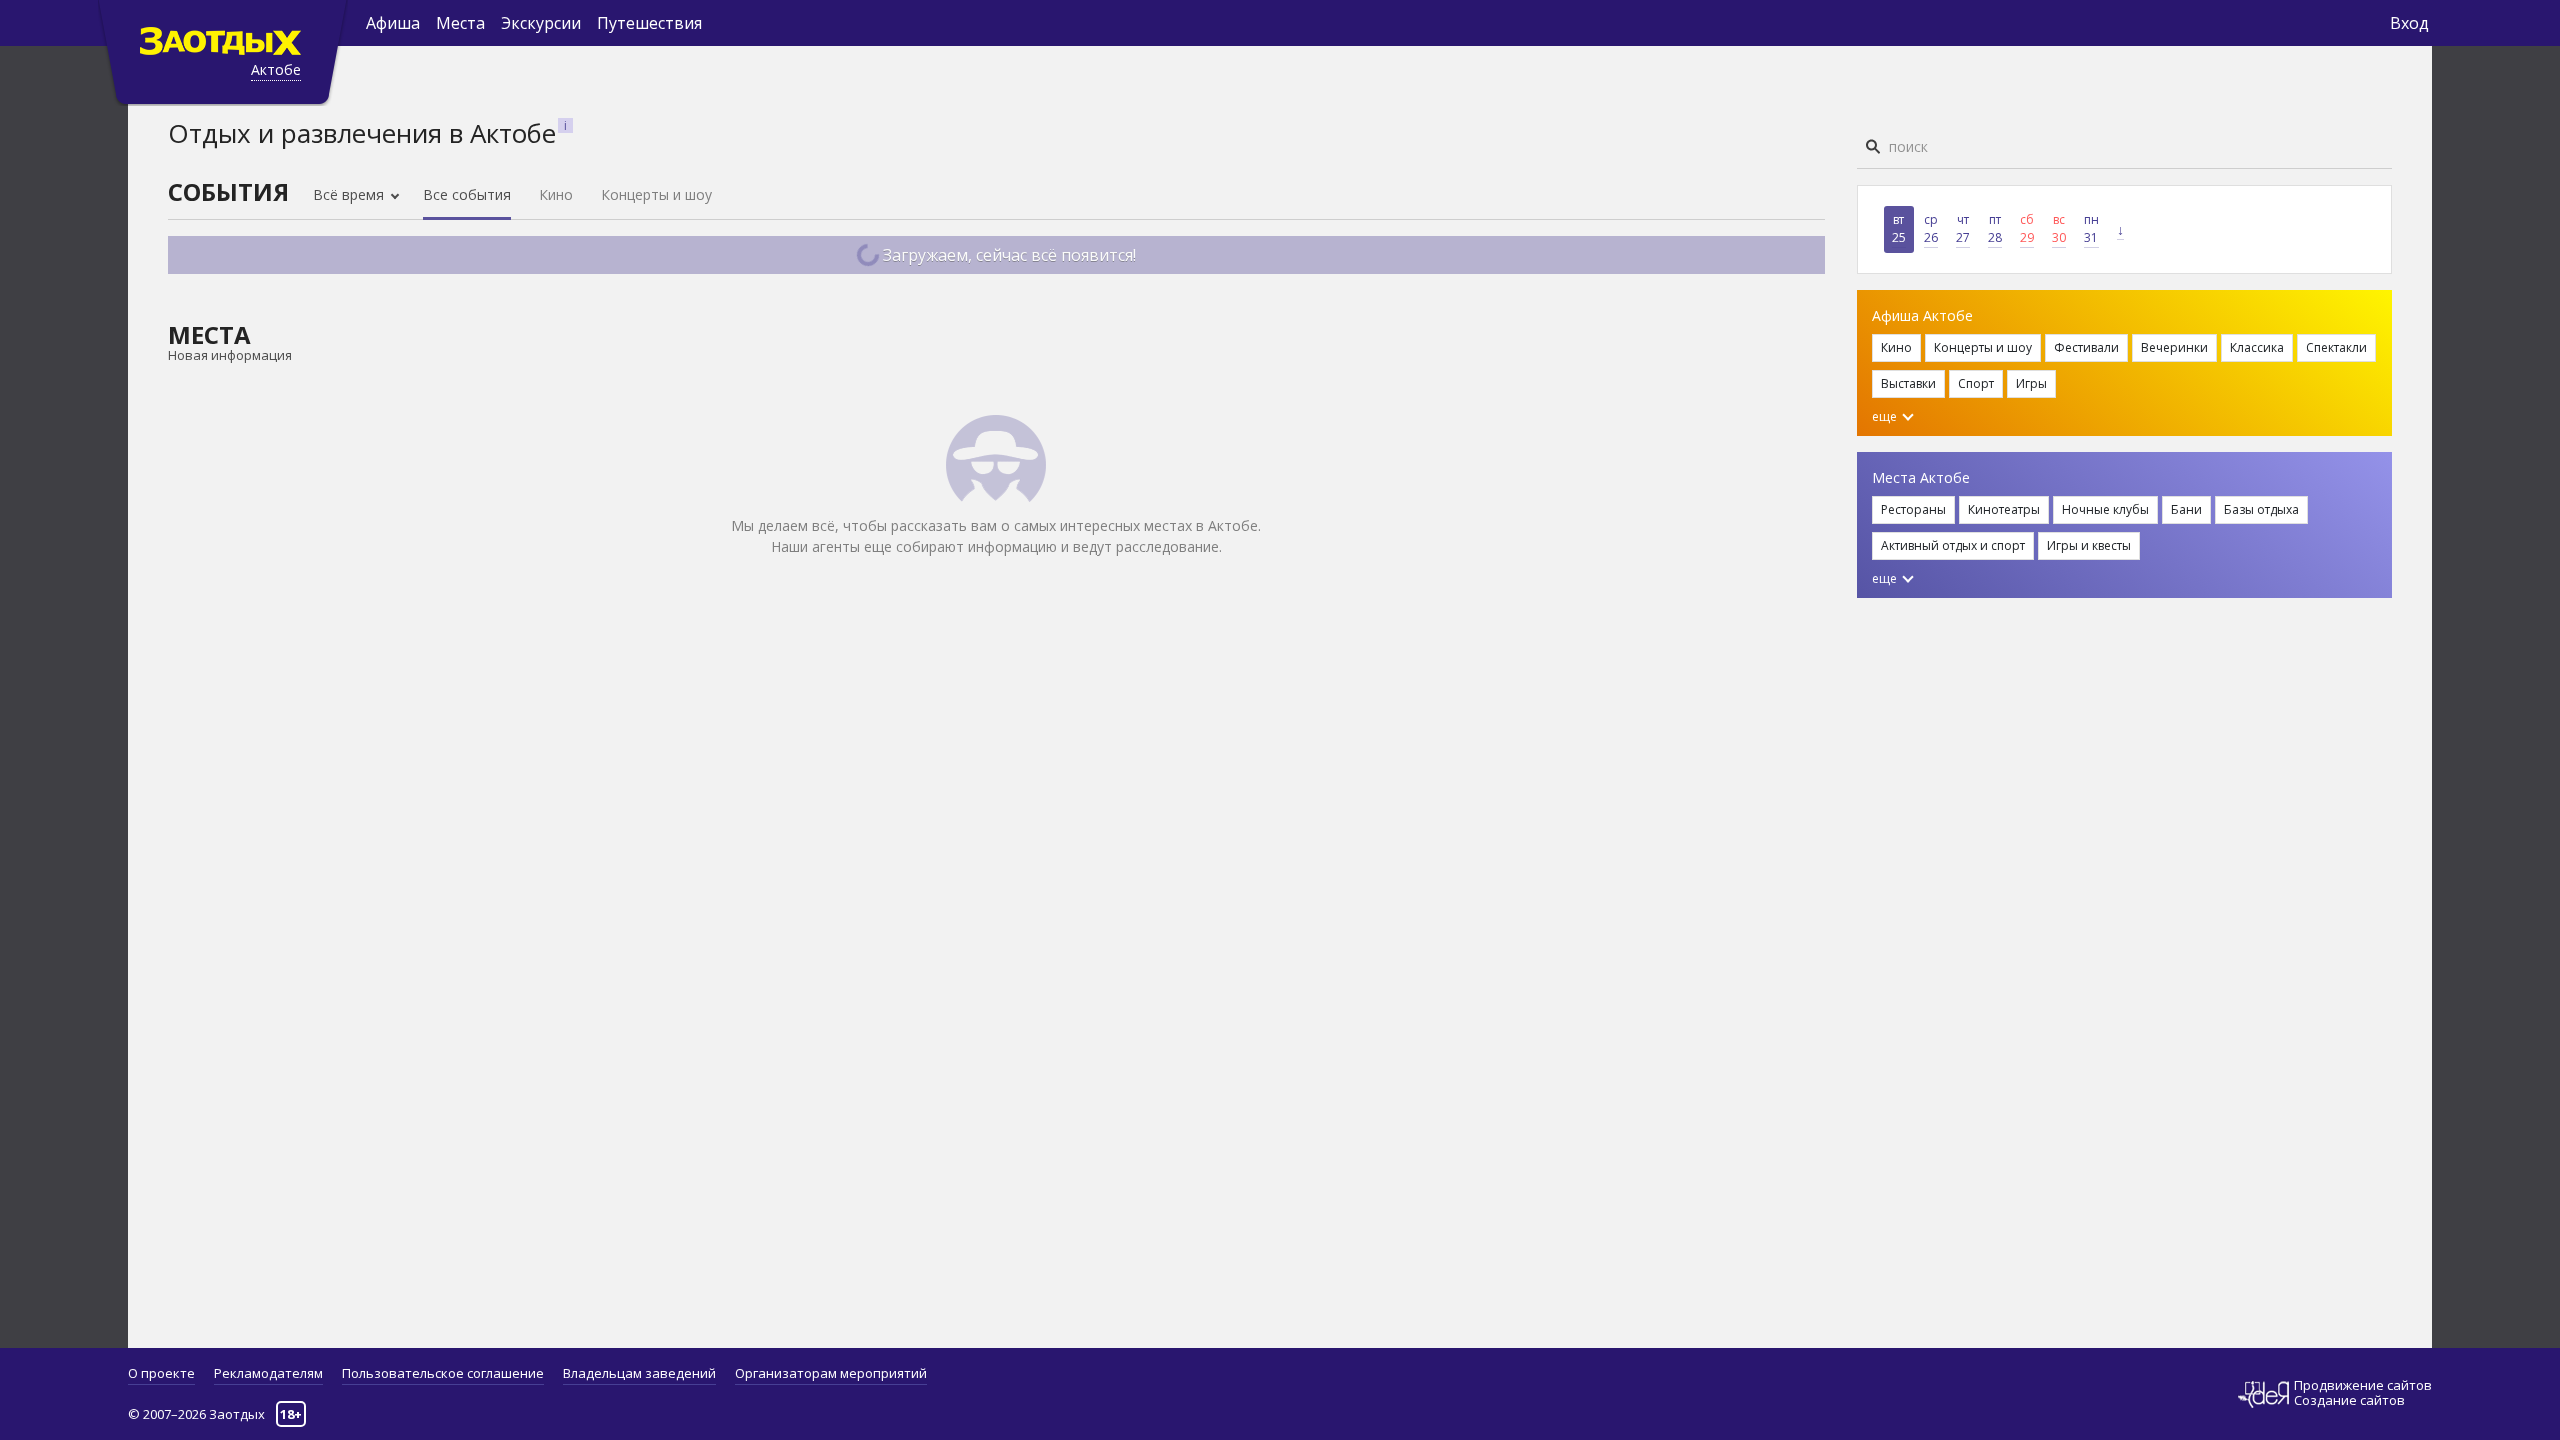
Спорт (1976, 383)
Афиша (393, 23)
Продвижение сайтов (2363, 1385)
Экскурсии (541, 23)
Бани (2186, 509)
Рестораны (1913, 509)
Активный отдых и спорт (1953, 545)
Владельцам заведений (639, 1373)
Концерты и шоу (656, 194)
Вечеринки (2174, 347)
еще (1886, 416)
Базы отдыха (2261, 509)
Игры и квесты (2089, 545)
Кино (556, 194)
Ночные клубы (2105, 509)
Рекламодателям (268, 1373)
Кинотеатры (2004, 509)
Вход (2409, 23)
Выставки (1908, 383)
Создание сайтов (2349, 1400)
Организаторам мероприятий (831, 1373)
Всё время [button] (350, 194)
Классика (2257, 347)
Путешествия (649, 23)
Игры (2031, 383)
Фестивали (2086, 347)
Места (460, 23)
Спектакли (2336, 347)
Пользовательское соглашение (443, 1373)
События (228, 191)
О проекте (161, 1373)
